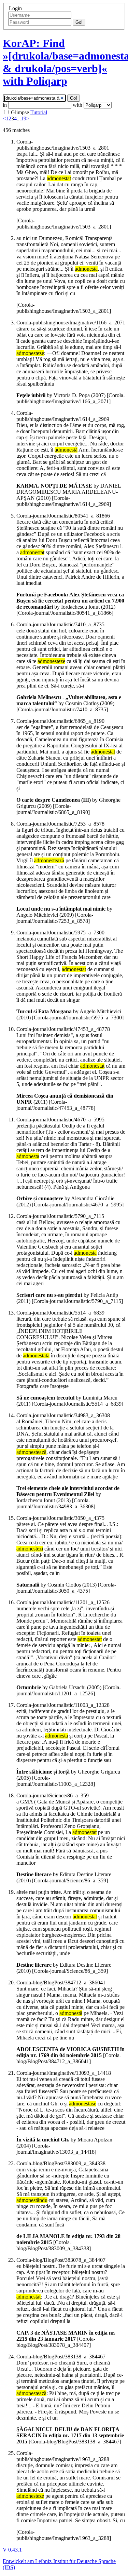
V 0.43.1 (12, 2550)
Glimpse (20, 112)
